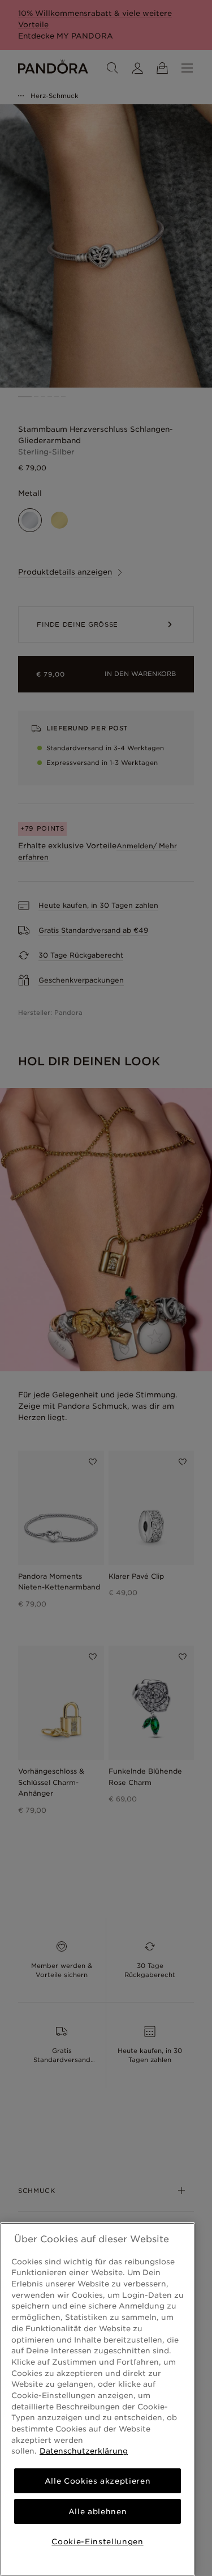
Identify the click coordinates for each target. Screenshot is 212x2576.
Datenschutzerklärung (84, 2451)
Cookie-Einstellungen (97, 2541)
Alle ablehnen (98, 2511)
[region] (98, 2399)
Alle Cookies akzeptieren (98, 2481)
